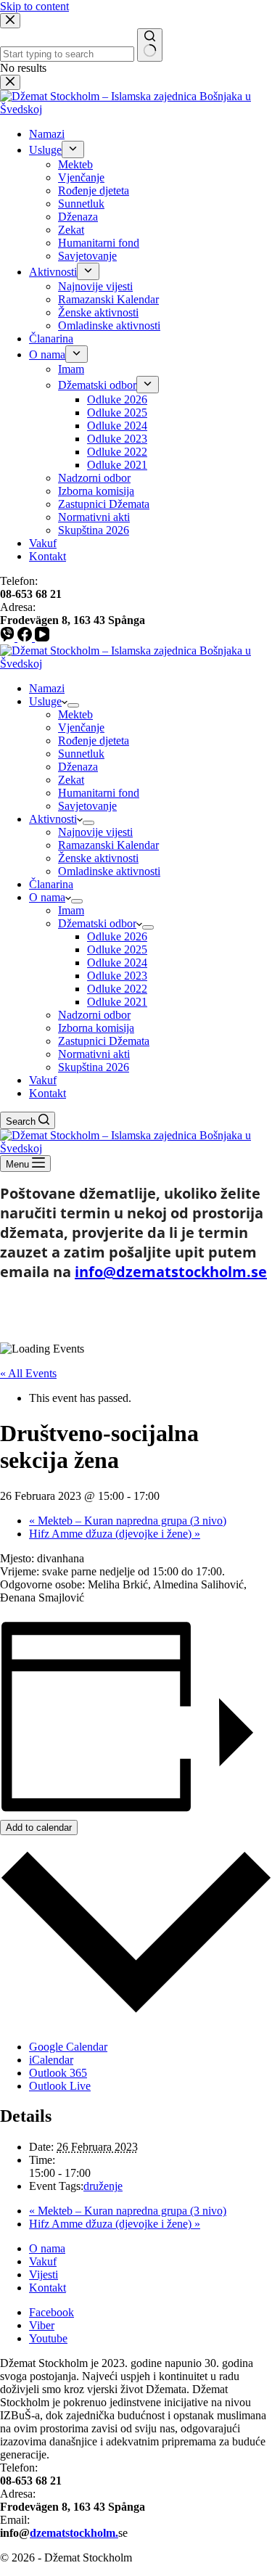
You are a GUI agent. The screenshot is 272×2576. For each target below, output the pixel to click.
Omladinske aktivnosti (109, 871)
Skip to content (34, 6)
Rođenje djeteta (94, 741)
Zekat (71, 780)
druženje (103, 2186)
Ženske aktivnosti (98, 858)
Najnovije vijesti (95, 832)
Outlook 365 (58, 2073)
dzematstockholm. (74, 2533)
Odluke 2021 (117, 1002)
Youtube (48, 2338)
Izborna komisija (96, 1028)
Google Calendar (68, 2047)
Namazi (47, 688)
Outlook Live (60, 2086)
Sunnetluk (81, 754)
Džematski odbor (97, 923)
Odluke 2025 (117, 949)
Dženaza (78, 767)
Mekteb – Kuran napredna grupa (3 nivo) (128, 1521)
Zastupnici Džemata (104, 1041)
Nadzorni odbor (94, 1015)
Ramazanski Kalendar (108, 845)
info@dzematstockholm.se (171, 1272)
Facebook (51, 2312)
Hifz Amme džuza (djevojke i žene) (115, 1534)
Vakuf (43, 1080)
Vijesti (44, 2274)
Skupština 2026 (94, 1067)
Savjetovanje (87, 806)
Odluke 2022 (117, 989)
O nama (47, 897)
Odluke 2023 (117, 976)
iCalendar (51, 2060)
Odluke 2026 (117, 936)
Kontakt (48, 1093)
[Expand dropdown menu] (73, 705)
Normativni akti (94, 1054)
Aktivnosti (53, 819)
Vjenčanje (81, 727)
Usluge (45, 701)
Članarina (51, 884)
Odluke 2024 (117, 963)
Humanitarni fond (99, 793)
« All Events (28, 1373)
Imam (71, 910)
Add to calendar (39, 1828)
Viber (42, 2325)
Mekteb (75, 714)
